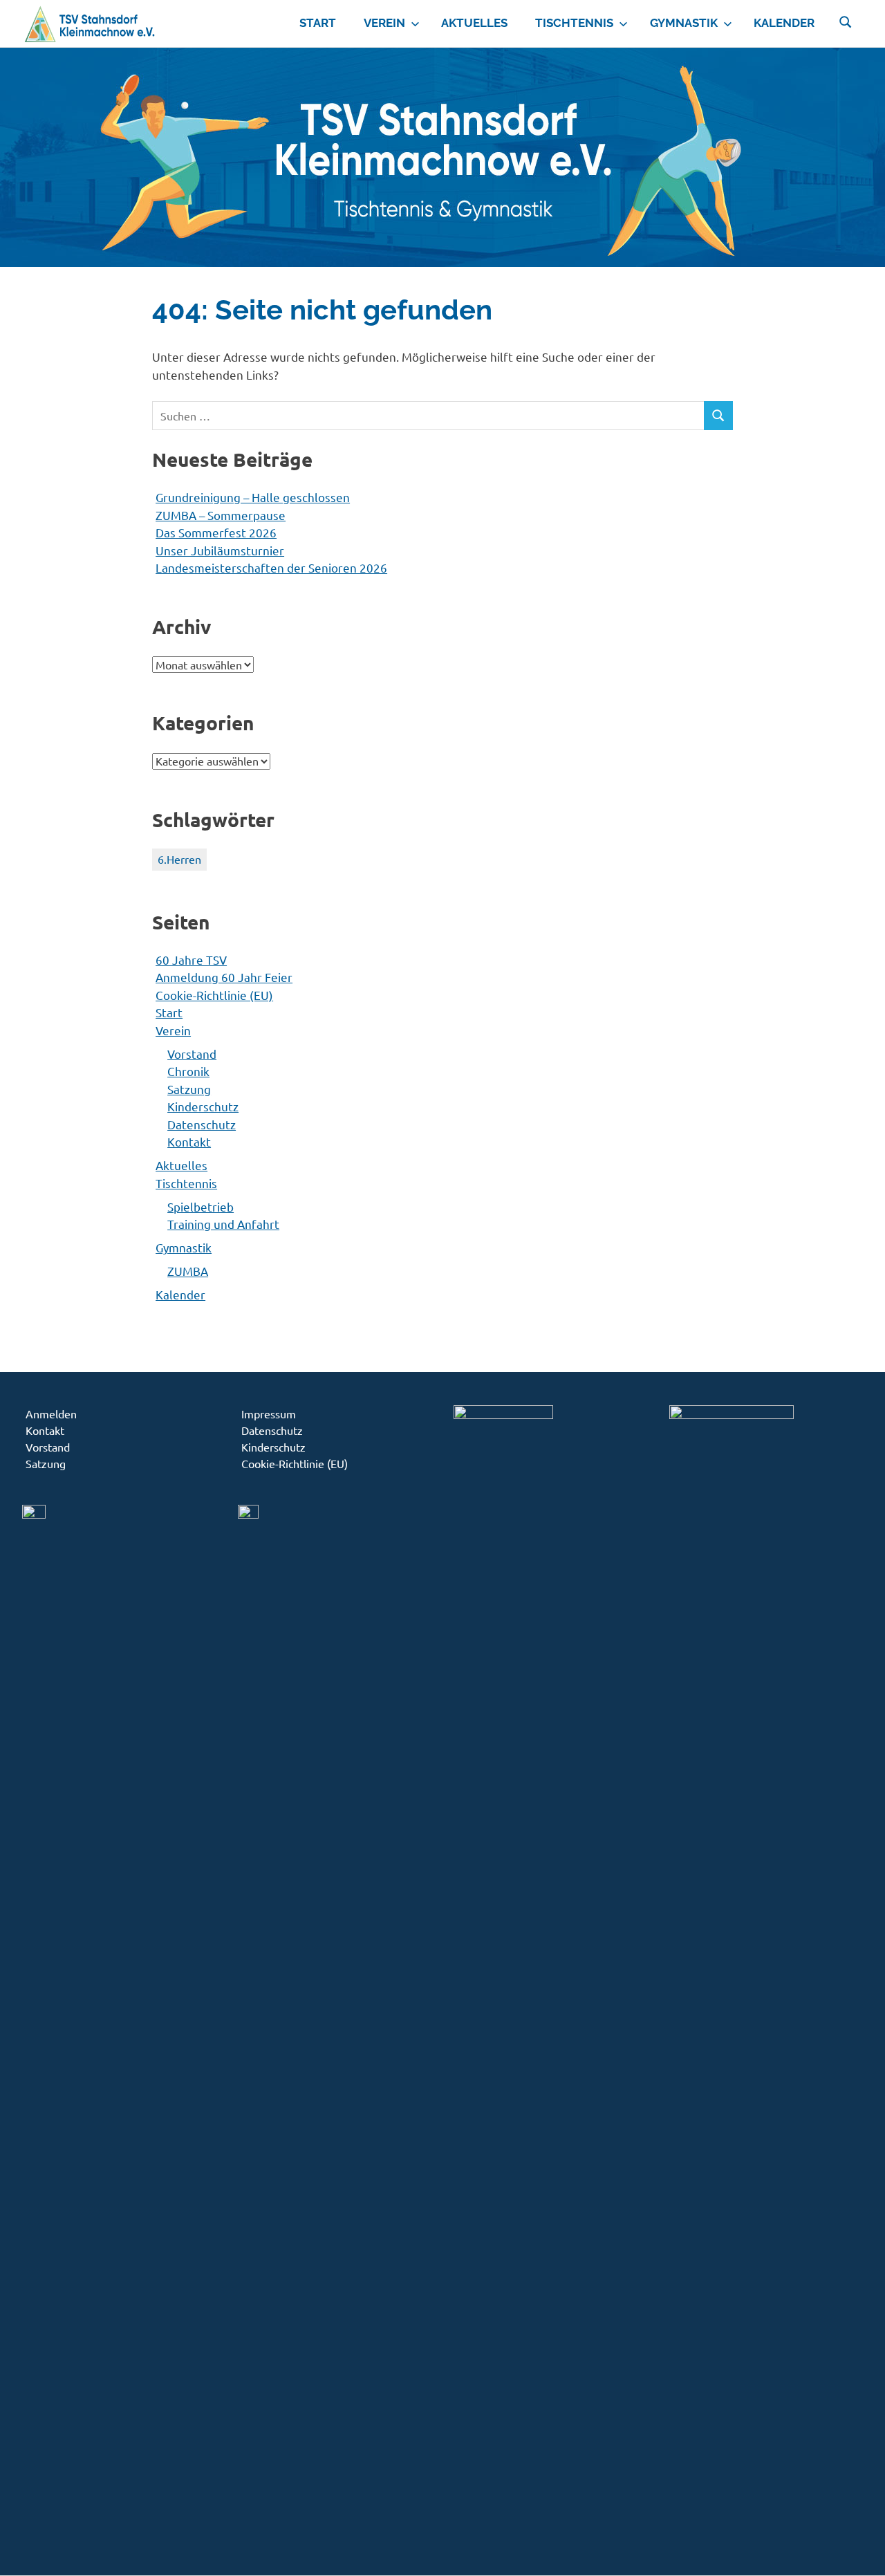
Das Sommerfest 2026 (216, 532)
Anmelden (51, 1414)
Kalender (784, 23)
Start (318, 23)
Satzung (189, 1089)
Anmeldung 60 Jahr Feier (224, 977)
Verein (384, 23)
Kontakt (189, 1141)
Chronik (188, 1071)
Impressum (269, 1414)
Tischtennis (574, 23)
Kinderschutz (203, 1106)
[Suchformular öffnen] (846, 21)
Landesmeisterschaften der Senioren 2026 (271, 567)
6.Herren (179, 859)
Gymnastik (684, 23)
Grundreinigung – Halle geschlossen (253, 497)
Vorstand (192, 1054)
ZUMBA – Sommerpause (221, 515)
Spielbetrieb (201, 1206)
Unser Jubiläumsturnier (220, 550)
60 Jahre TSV (191, 960)
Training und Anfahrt (223, 1224)
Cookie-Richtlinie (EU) (214, 995)
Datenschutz (202, 1124)
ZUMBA (188, 1271)
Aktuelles (474, 23)
